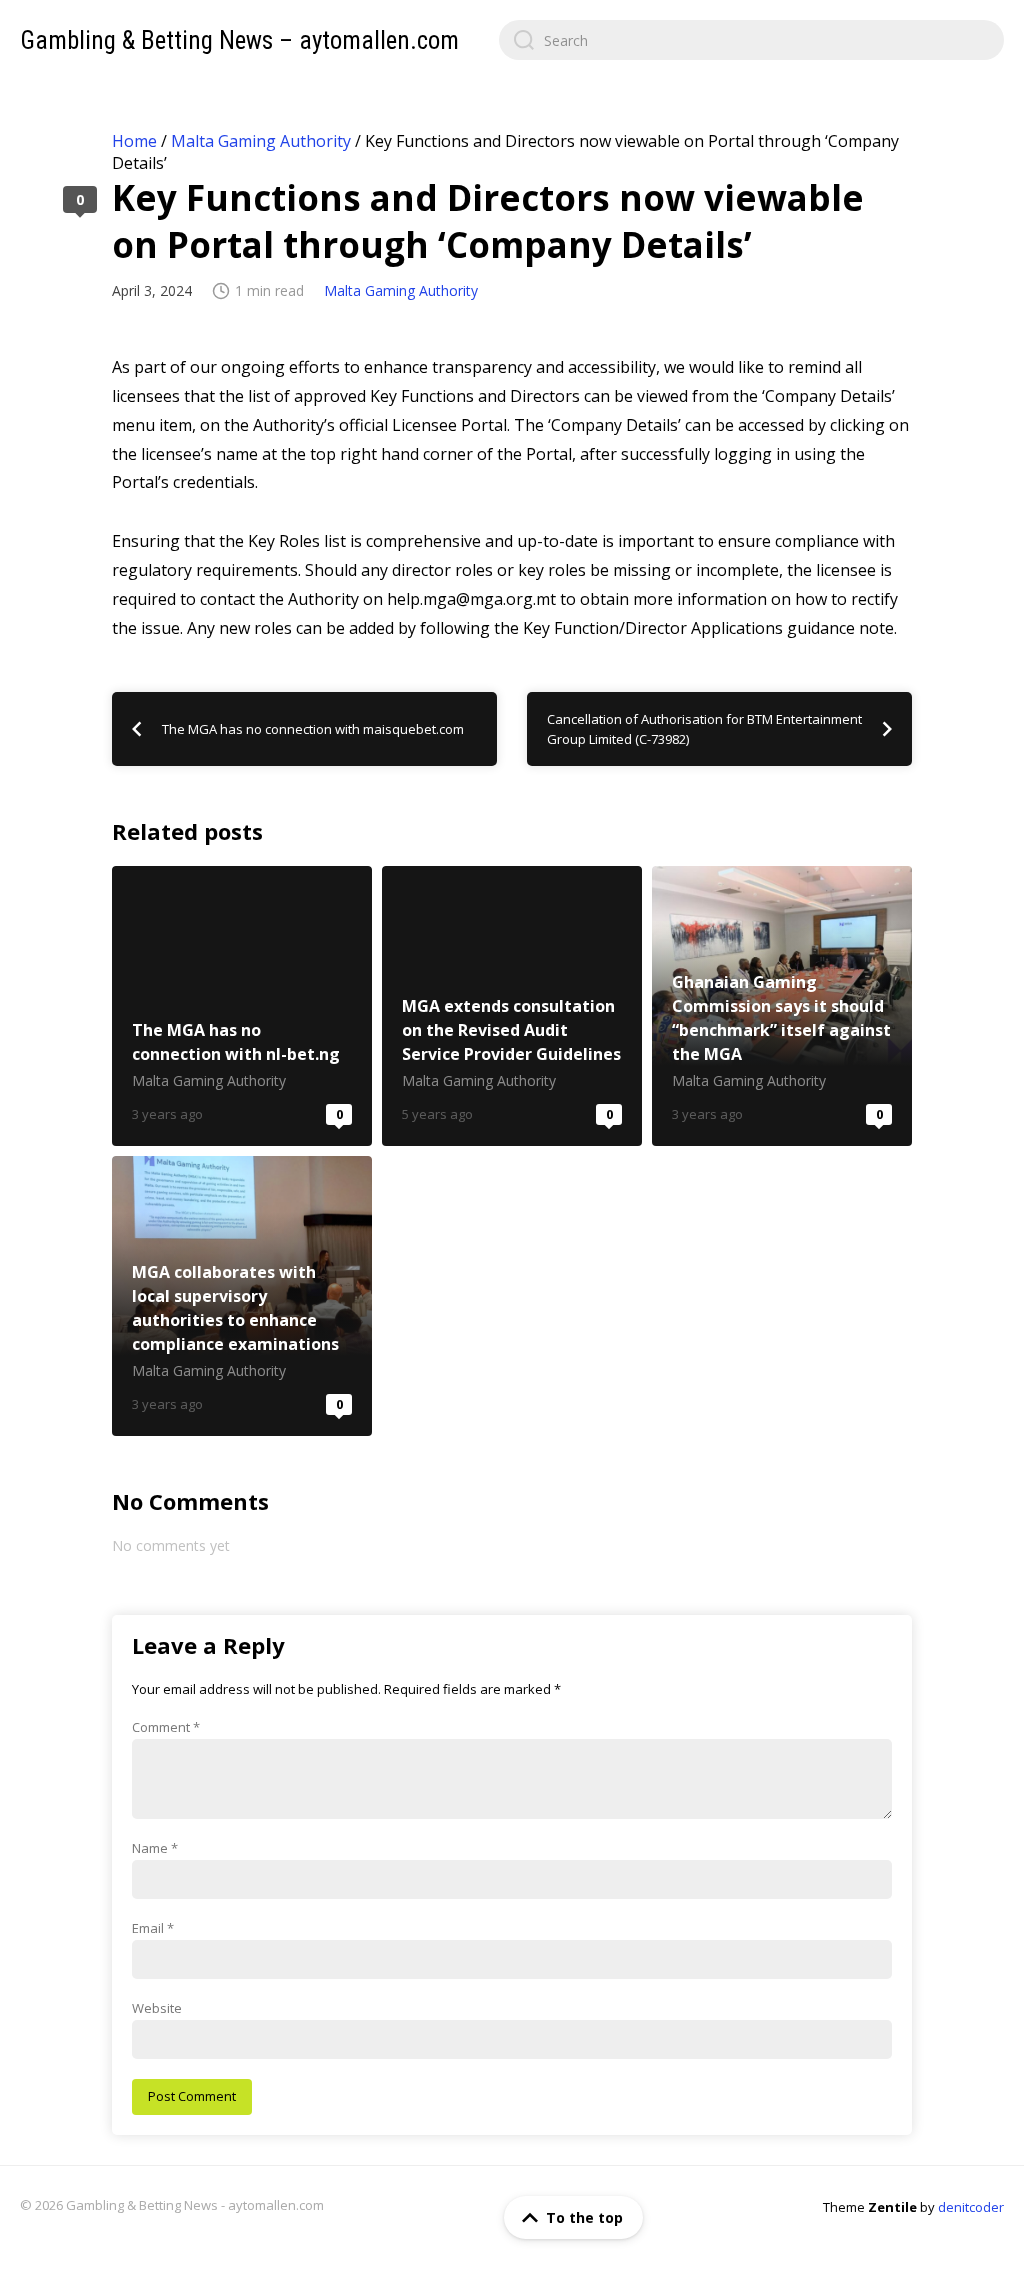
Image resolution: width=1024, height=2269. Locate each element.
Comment (166, 1727)
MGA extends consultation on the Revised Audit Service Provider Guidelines (512, 1006)
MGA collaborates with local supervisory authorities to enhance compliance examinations (242, 1296)
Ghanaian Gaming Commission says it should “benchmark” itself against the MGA (782, 1006)
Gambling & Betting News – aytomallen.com (239, 40)
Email (153, 1928)
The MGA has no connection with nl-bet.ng (242, 1006)
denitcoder (971, 2207)
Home (134, 141)
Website (157, 2008)
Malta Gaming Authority (261, 141)
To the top (584, 2217)
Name (155, 1848)
